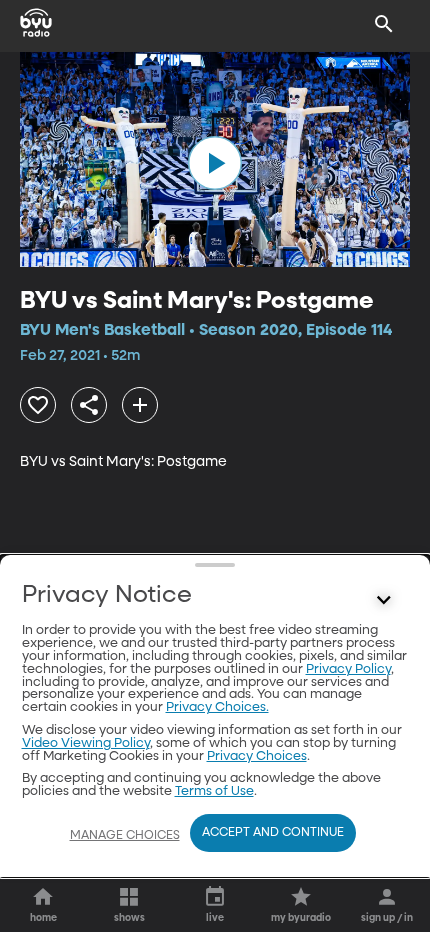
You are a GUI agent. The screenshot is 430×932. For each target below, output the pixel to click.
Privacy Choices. (217, 707)
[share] (89, 405)
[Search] (384, 24)
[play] (215, 163)
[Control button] (384, 600)
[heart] (38, 405)
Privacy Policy (348, 669)
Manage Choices (125, 836)
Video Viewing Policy (86, 743)
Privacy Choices (257, 756)
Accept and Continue (273, 833)
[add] (140, 405)
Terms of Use (214, 791)
